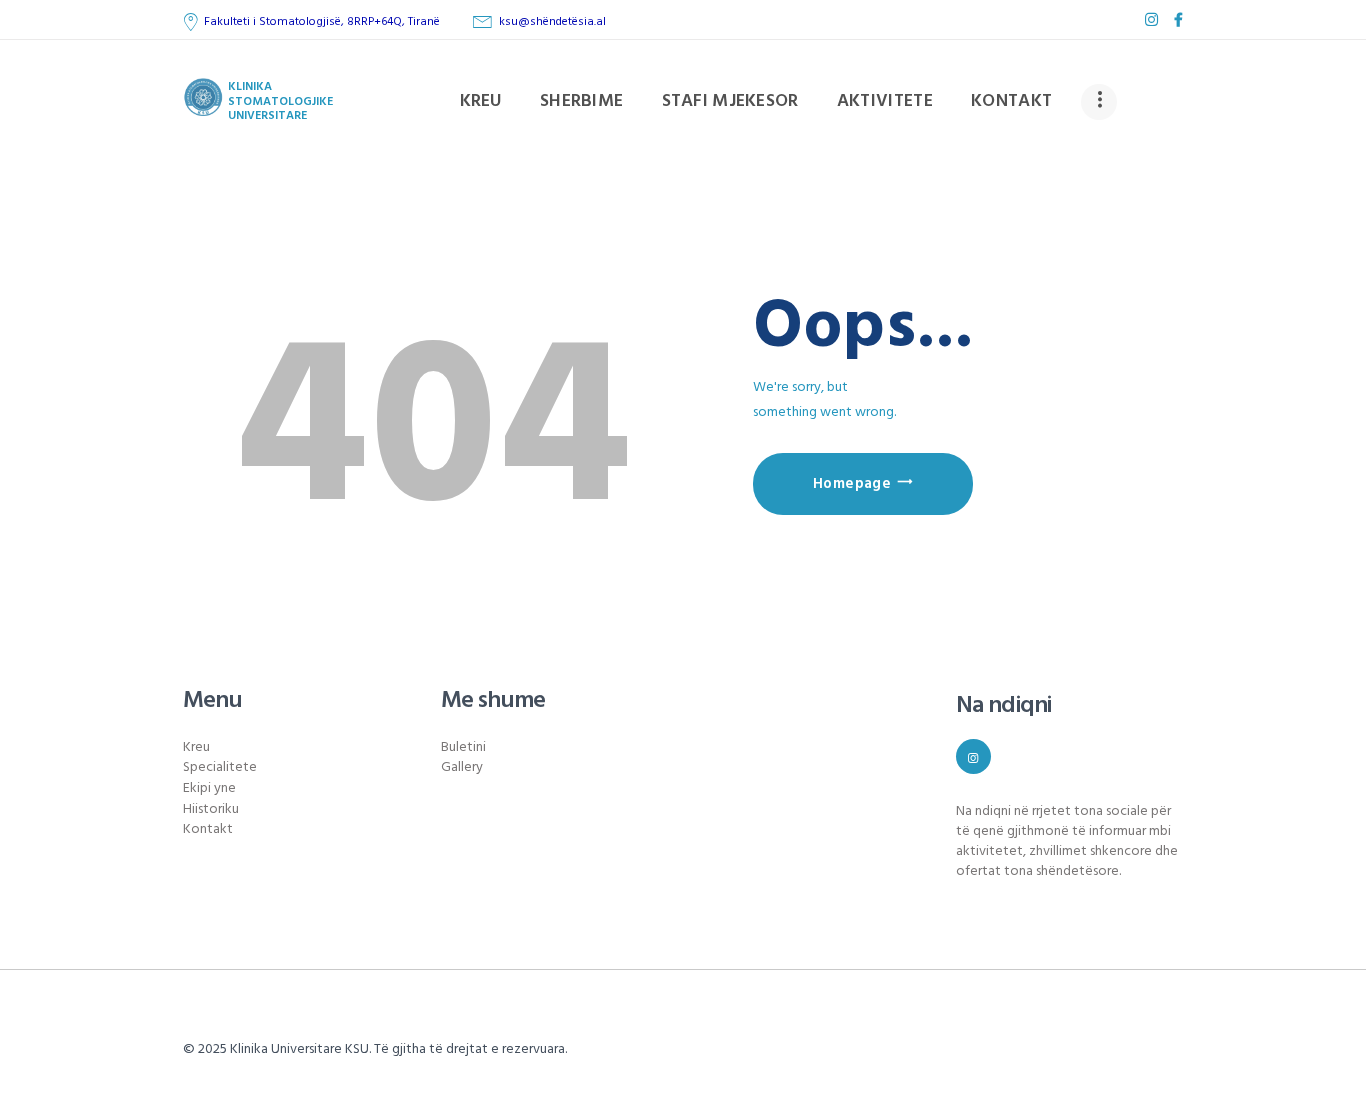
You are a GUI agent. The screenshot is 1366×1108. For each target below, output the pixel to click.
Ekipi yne (209, 788)
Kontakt (208, 829)
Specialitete (220, 767)
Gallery (462, 767)
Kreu (196, 747)
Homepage (852, 484)
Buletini (463, 747)
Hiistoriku (211, 809)
